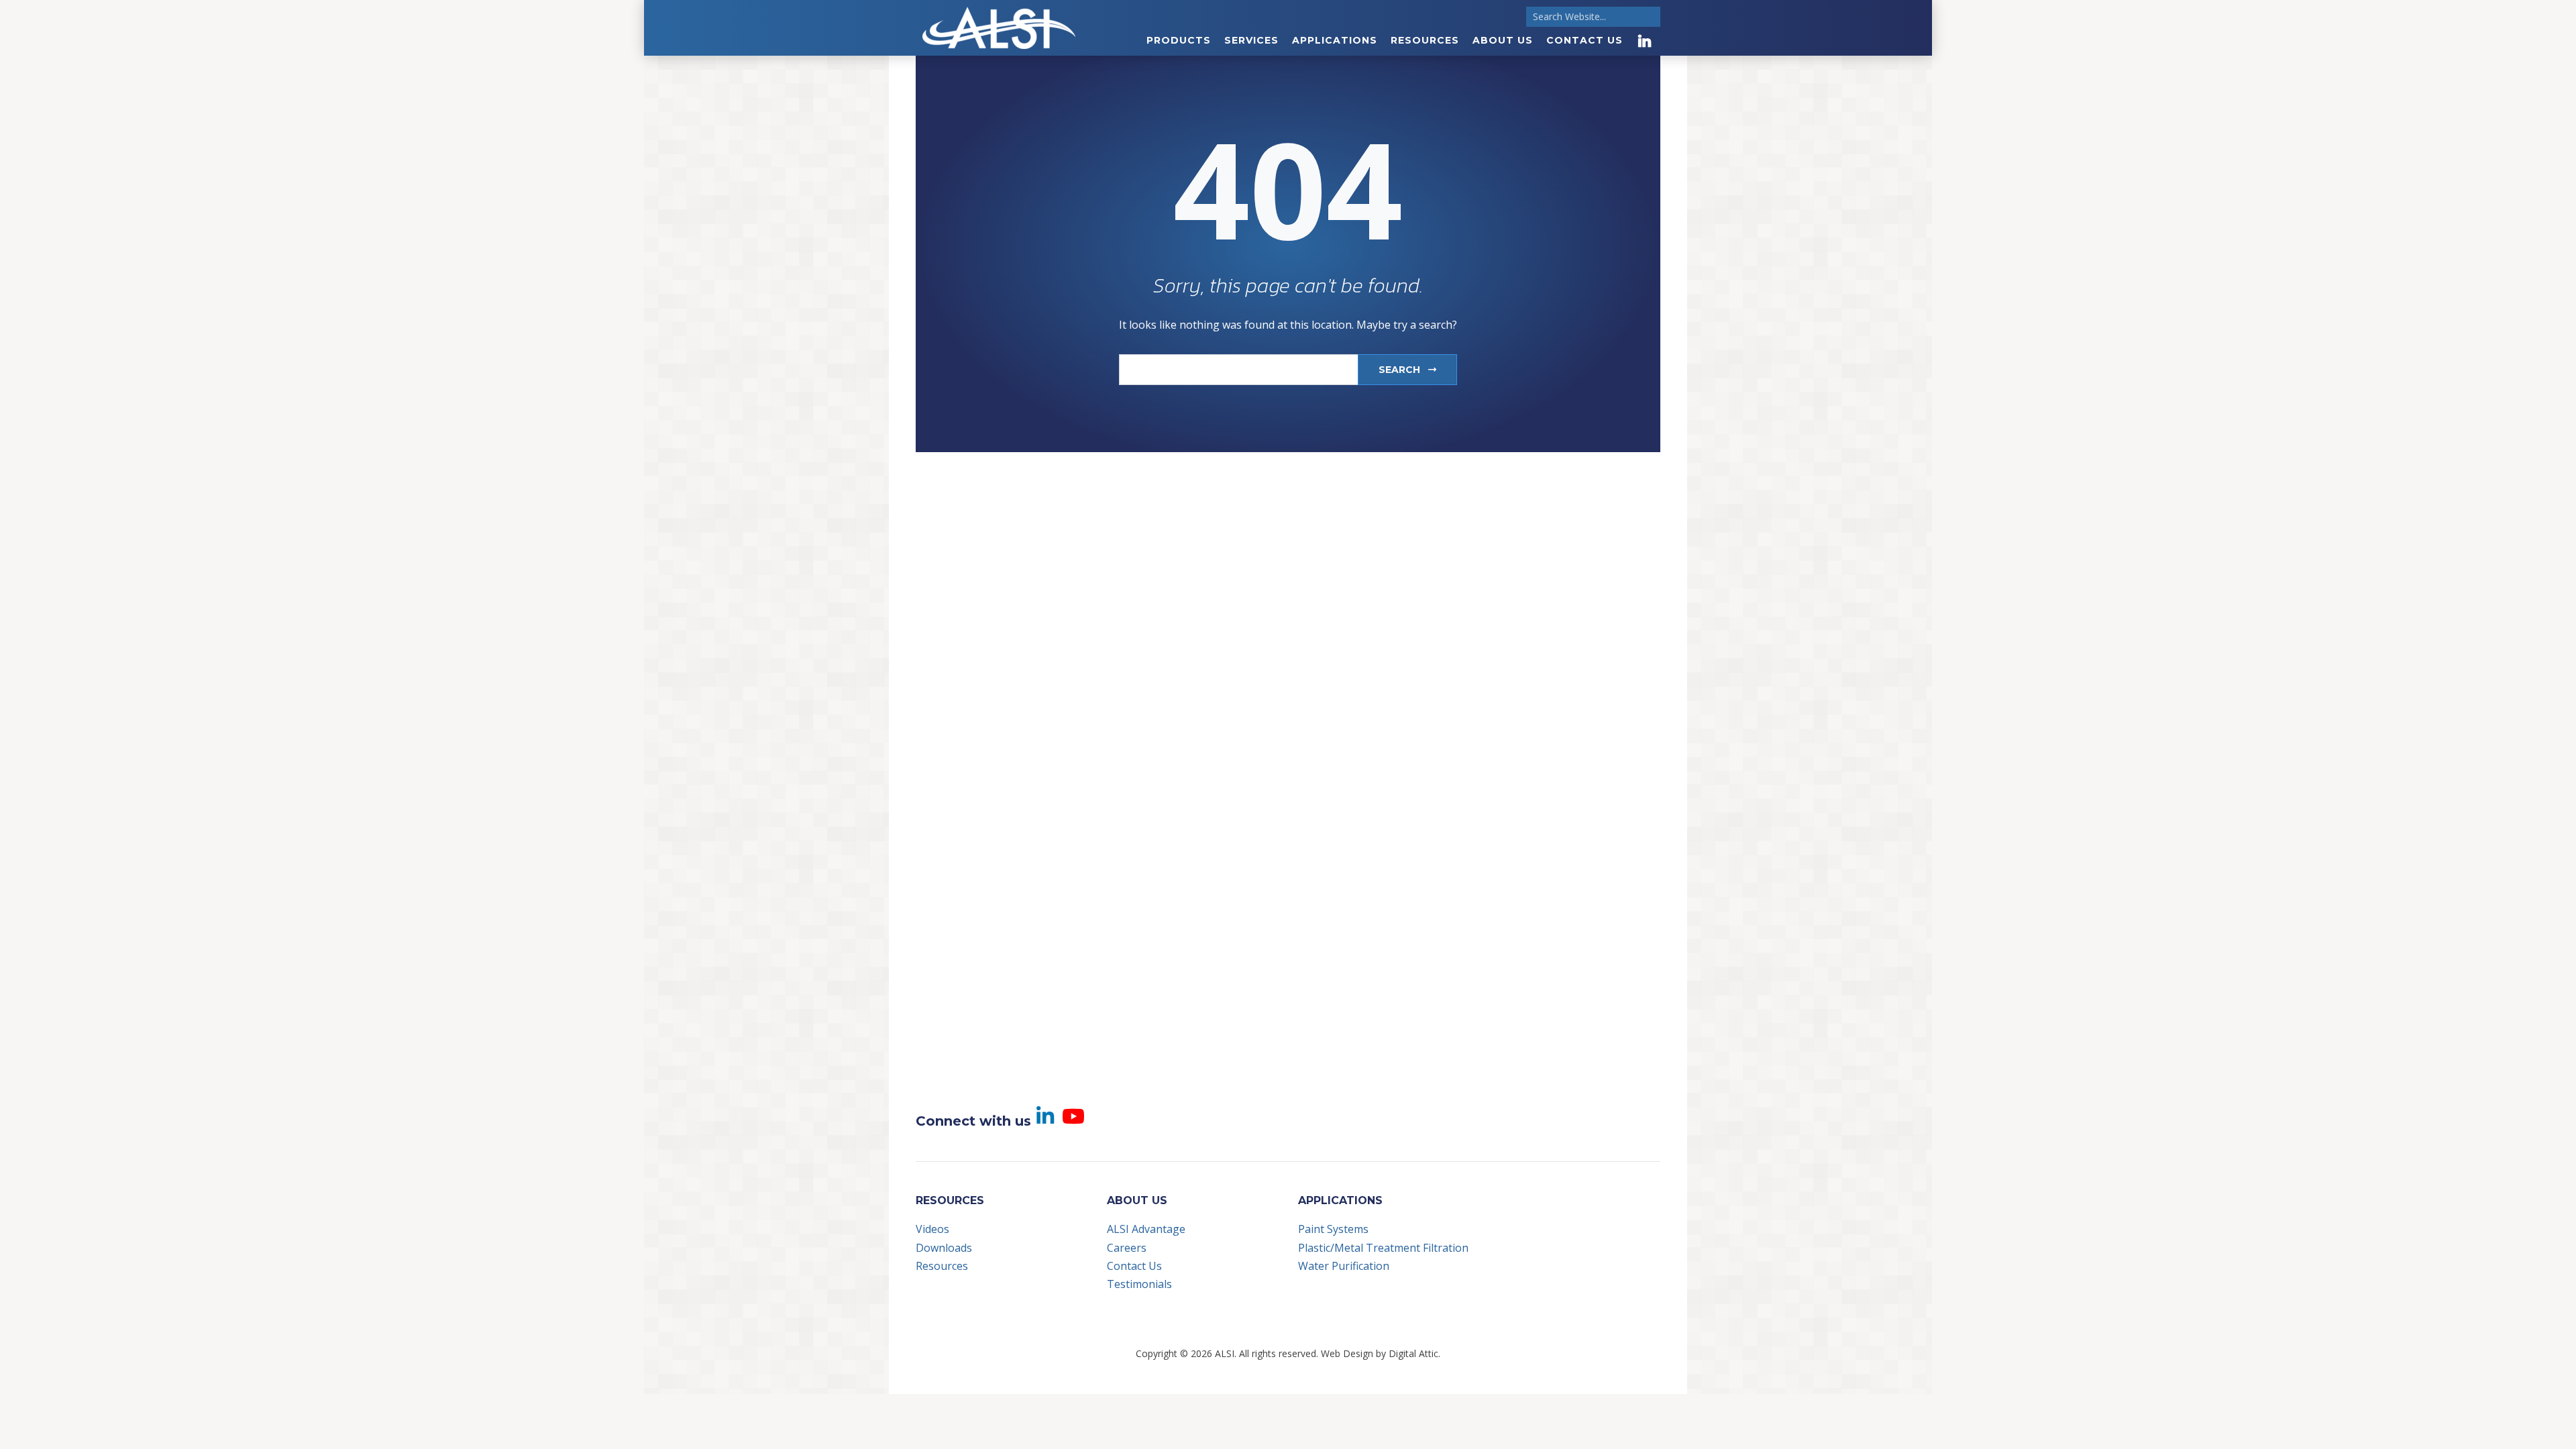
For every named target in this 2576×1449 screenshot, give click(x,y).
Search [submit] (1401, 370)
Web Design (1347, 1353)
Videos (932, 1229)
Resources (1425, 40)
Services (1251, 40)
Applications (1335, 40)
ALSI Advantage (1146, 1229)
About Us (1503, 40)
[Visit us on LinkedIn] (1645, 41)
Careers (1127, 1248)
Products (1179, 40)
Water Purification (1344, 1266)
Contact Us (1585, 40)
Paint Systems (1333, 1229)
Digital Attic (1413, 1353)
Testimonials (1139, 1284)
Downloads (944, 1248)
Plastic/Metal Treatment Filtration (1383, 1248)
